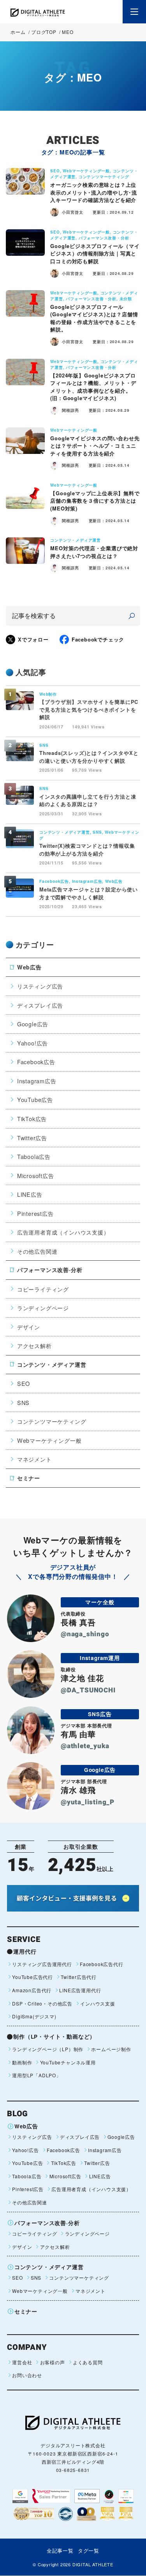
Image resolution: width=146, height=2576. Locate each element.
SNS (23, 1402)
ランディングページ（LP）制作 (48, 2049)
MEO (68, 32)
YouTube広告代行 (33, 1977)
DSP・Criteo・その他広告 (42, 2003)
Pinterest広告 (35, 1213)
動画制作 (22, 2062)
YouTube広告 (35, 1099)
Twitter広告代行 (79, 1977)
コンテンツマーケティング (52, 1421)
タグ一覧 (89, 2550)
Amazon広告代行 (32, 1990)
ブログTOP (44, 32)
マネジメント (34, 1459)
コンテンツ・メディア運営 (52, 1364)
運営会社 (22, 2362)
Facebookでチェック (98, 639)
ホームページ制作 (111, 2049)
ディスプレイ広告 (40, 1005)
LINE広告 (30, 1194)
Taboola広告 (34, 1156)
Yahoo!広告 (33, 1043)
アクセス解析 (34, 1346)
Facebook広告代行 (102, 1964)
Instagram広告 (37, 1081)
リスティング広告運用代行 (42, 1964)
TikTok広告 (32, 1119)
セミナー (29, 1478)
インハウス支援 (98, 2003)
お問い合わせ (27, 2375)
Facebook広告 (36, 1062)
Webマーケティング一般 (49, 1440)
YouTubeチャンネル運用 (68, 2062)
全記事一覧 (60, 2550)
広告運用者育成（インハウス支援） (63, 1232)
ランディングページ (43, 1308)
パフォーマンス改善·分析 (50, 1270)
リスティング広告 (40, 986)
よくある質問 (88, 2362)
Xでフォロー (33, 639)
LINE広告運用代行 (80, 1990)
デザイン (29, 1327)
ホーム (18, 32)
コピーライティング (43, 1289)
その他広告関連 (37, 1251)
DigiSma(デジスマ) (34, 2016)
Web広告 (29, 967)
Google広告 (33, 1024)
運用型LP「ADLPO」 (37, 2075)
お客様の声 (52, 2362)
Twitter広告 (32, 1138)
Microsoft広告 (36, 1175)
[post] (132, 616)
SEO (24, 1383)
